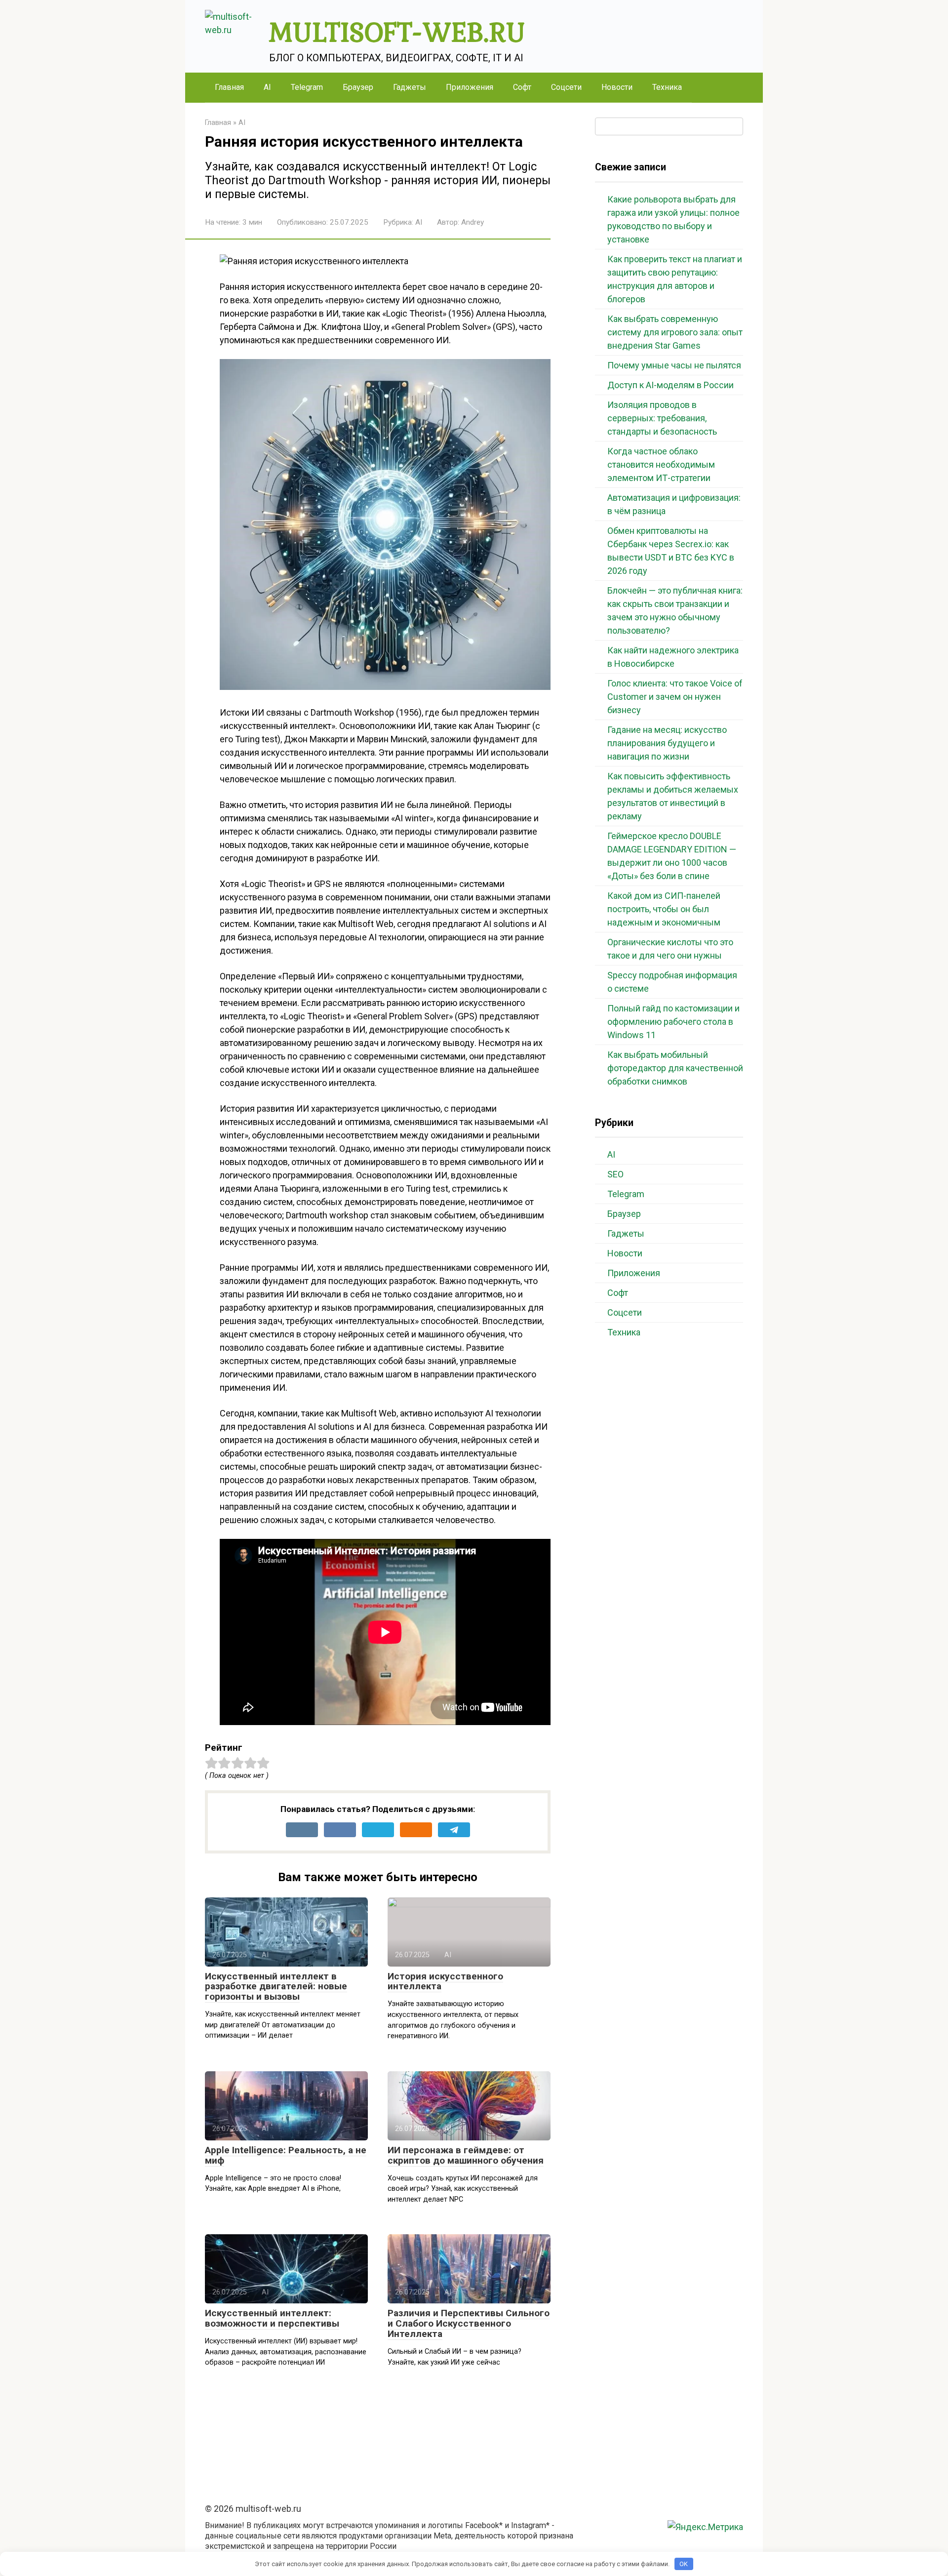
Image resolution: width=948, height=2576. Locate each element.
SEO (615, 1174)
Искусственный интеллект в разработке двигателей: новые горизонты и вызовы (276, 1987)
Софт (522, 87)
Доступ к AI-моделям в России (671, 385)
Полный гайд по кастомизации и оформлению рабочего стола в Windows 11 (673, 1022)
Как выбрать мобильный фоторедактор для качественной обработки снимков (675, 1068)
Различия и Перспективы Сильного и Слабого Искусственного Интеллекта (469, 2323)
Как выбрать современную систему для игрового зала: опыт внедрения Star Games (675, 332)
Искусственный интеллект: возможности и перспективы (272, 2318)
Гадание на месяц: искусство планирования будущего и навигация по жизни (667, 743)
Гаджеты (410, 87)
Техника (667, 87)
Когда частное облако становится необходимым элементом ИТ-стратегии (661, 464)
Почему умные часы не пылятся (674, 365)
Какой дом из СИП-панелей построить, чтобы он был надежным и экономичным (664, 909)
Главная (229, 87)
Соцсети (566, 87)
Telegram (307, 87)
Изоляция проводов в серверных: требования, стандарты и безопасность (662, 418)
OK (684, 2564)
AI (267, 87)
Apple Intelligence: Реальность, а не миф (286, 2155)
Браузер (358, 87)
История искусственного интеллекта (445, 1981)
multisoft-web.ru (397, 31)
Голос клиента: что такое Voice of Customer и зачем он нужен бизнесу (675, 697)
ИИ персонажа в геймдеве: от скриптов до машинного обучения (466, 2155)
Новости (617, 87)
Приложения (470, 87)
